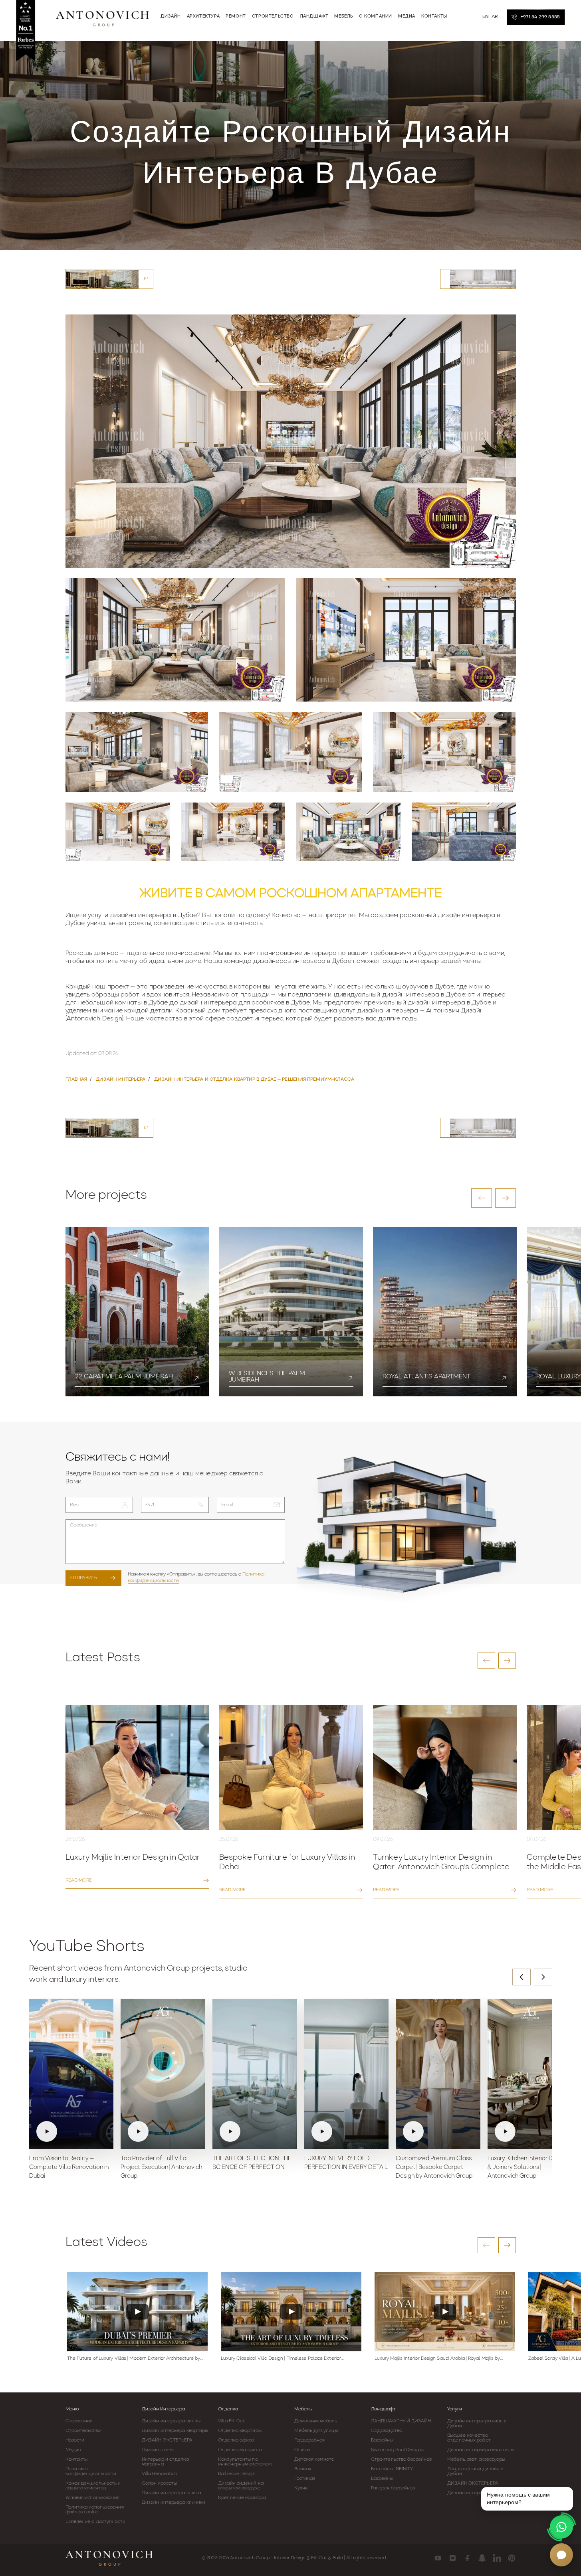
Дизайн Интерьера (163, 2409)
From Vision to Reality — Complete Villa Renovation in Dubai (69, 2168)
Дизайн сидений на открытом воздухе (241, 2486)
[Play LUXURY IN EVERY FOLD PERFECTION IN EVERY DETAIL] (347, 2074)
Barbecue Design (237, 2474)
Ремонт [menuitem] (236, 17)
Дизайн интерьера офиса (171, 2493)
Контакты (77, 2459)
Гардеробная (309, 2440)
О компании (79, 2421)
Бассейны (382, 2440)
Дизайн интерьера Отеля (477, 2493)
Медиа (73, 2450)
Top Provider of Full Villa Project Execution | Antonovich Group (161, 2168)
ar (495, 17)
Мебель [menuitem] (344, 17)
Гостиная (305, 2479)
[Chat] (561, 2555)
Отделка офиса (236, 2440)
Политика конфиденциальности (91, 2471)
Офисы (302, 2450)
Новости (75, 2440)
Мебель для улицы (316, 2431)
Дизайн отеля (158, 2450)
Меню (72, 2409)
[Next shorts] (543, 1977)
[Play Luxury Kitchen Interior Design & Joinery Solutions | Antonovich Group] (530, 2074)
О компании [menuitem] (376, 17)
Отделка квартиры (240, 2431)
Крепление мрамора (242, 2498)
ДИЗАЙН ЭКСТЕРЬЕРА (167, 2440)
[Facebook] (467, 2558)
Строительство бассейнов (401, 2459)
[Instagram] (453, 2558)
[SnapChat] (482, 2558)
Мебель (303, 2409)
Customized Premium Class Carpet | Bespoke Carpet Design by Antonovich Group (434, 2168)
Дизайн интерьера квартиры (175, 2431)
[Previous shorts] (522, 1977)
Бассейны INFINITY (392, 2469)
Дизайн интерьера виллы (171, 2421)
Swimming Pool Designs (397, 2450)
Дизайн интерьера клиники (174, 2503)
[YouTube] (438, 2558)
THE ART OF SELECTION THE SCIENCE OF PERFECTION (252, 2163)
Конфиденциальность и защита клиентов (93, 2486)
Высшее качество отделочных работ (469, 2438)
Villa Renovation (160, 2474)
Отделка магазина (240, 2450)
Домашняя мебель (316, 2421)
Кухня (301, 2488)
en (486, 17)
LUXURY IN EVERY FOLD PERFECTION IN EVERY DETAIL (346, 2163)
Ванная (303, 2469)
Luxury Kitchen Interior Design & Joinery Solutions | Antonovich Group (527, 2168)
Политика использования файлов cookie (95, 2510)
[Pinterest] (512, 2558)
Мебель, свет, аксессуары (476, 2459)
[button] (482, 1198)
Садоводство (387, 2431)
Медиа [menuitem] (407, 17)
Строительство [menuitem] (273, 17)
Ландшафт (383, 2409)
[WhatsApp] (561, 2527)
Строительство (83, 2431)
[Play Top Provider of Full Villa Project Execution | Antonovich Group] (163, 2074)
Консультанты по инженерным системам (245, 2462)
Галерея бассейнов (393, 2488)
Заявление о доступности (95, 2522)
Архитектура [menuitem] (203, 17)
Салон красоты (159, 2483)
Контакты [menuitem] (434, 17)
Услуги (455, 2409)
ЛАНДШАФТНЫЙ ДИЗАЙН (401, 2421)
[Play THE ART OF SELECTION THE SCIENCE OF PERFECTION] (255, 2074)
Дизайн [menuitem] (171, 17)
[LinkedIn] (497, 2558)
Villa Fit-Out (231, 2421)
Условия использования (93, 2498)
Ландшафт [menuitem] (314, 17)
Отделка (228, 2409)
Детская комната (314, 2459)
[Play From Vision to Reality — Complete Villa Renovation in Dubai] (71, 2074)
